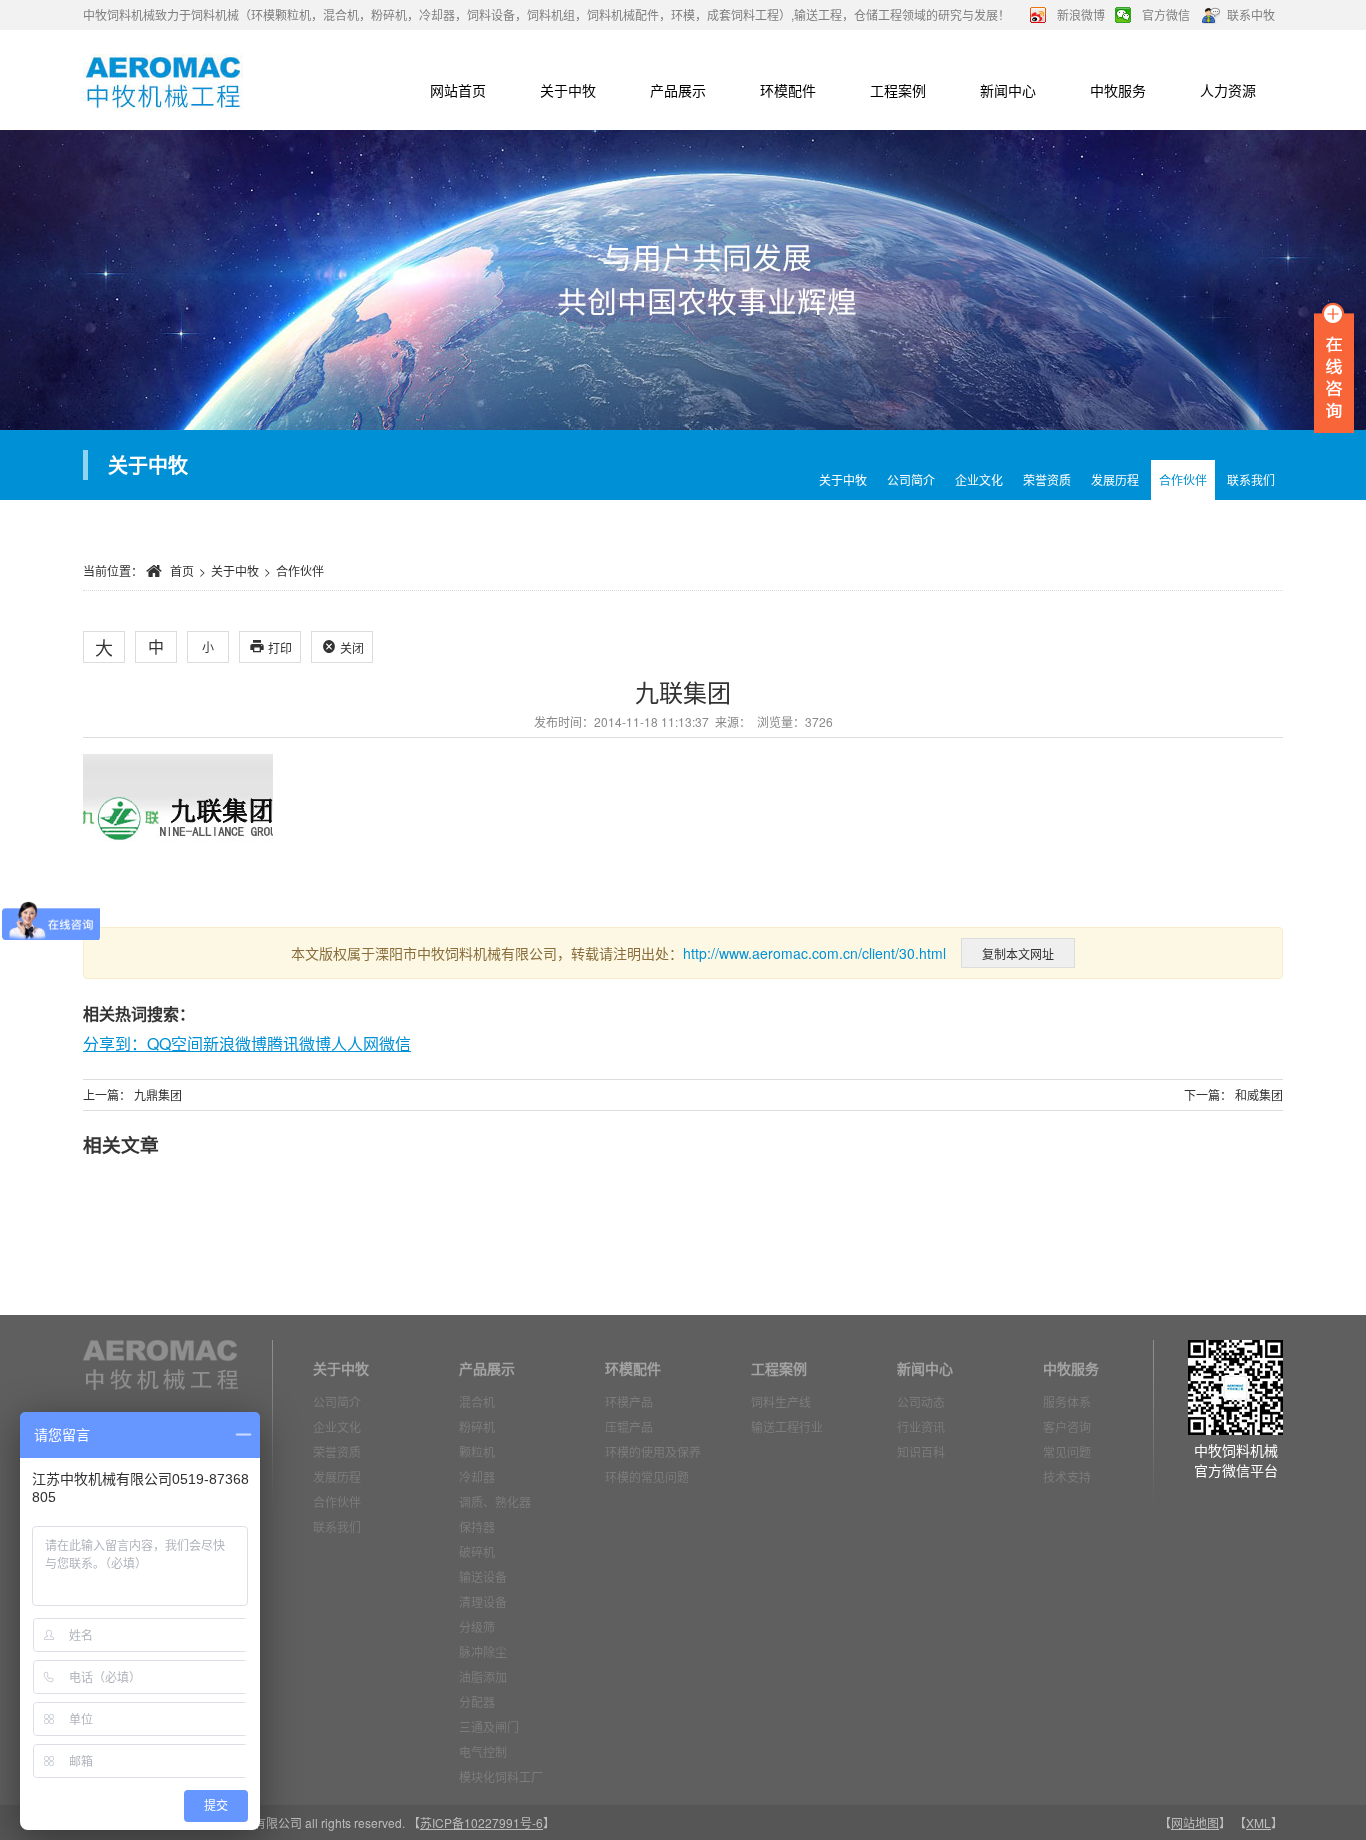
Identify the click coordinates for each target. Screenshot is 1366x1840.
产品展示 (678, 90)
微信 (395, 1043)
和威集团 (1259, 1094)
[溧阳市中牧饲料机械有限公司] (163, 80)
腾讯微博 (299, 1043)
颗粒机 (477, 1451)
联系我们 (337, 1526)
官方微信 (1166, 14)
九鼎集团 (158, 1094)
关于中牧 (568, 90)
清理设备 (483, 1601)
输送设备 (483, 1576)
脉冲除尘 (483, 1651)
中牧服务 (1118, 90)
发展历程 (1115, 479)
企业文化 (979, 479)
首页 (182, 570)
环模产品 (629, 1401)
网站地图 (1195, 1822)
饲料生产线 (781, 1401)
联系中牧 (1251, 14)
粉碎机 (477, 1426)
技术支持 (1067, 1476)
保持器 (477, 1526)
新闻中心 (1008, 90)
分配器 (477, 1701)
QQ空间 (175, 1043)
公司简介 (911, 479)
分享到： (115, 1043)
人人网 (355, 1043)
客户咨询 (1067, 1426)
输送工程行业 (787, 1426)
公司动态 (921, 1401)
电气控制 (483, 1751)
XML (1258, 1822)
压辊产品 (629, 1426)
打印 (270, 647)
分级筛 (477, 1626)
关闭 (342, 647)
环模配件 (788, 90)
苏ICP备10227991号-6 (481, 1822)
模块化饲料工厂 (501, 1776)
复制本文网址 (1018, 953)
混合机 (477, 1401)
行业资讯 (921, 1426)
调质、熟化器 (495, 1501)
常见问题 (1067, 1451)
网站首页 (458, 90)
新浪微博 (1081, 14)
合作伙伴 (1183, 479)
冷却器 (477, 1476)
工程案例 (898, 90)
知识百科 (921, 1451)
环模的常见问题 (647, 1476)
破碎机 (477, 1551)
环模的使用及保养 (653, 1451)
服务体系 (1067, 1401)
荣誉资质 (1047, 479)
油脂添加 (483, 1676)
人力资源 (1228, 90)
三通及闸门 (489, 1726)
